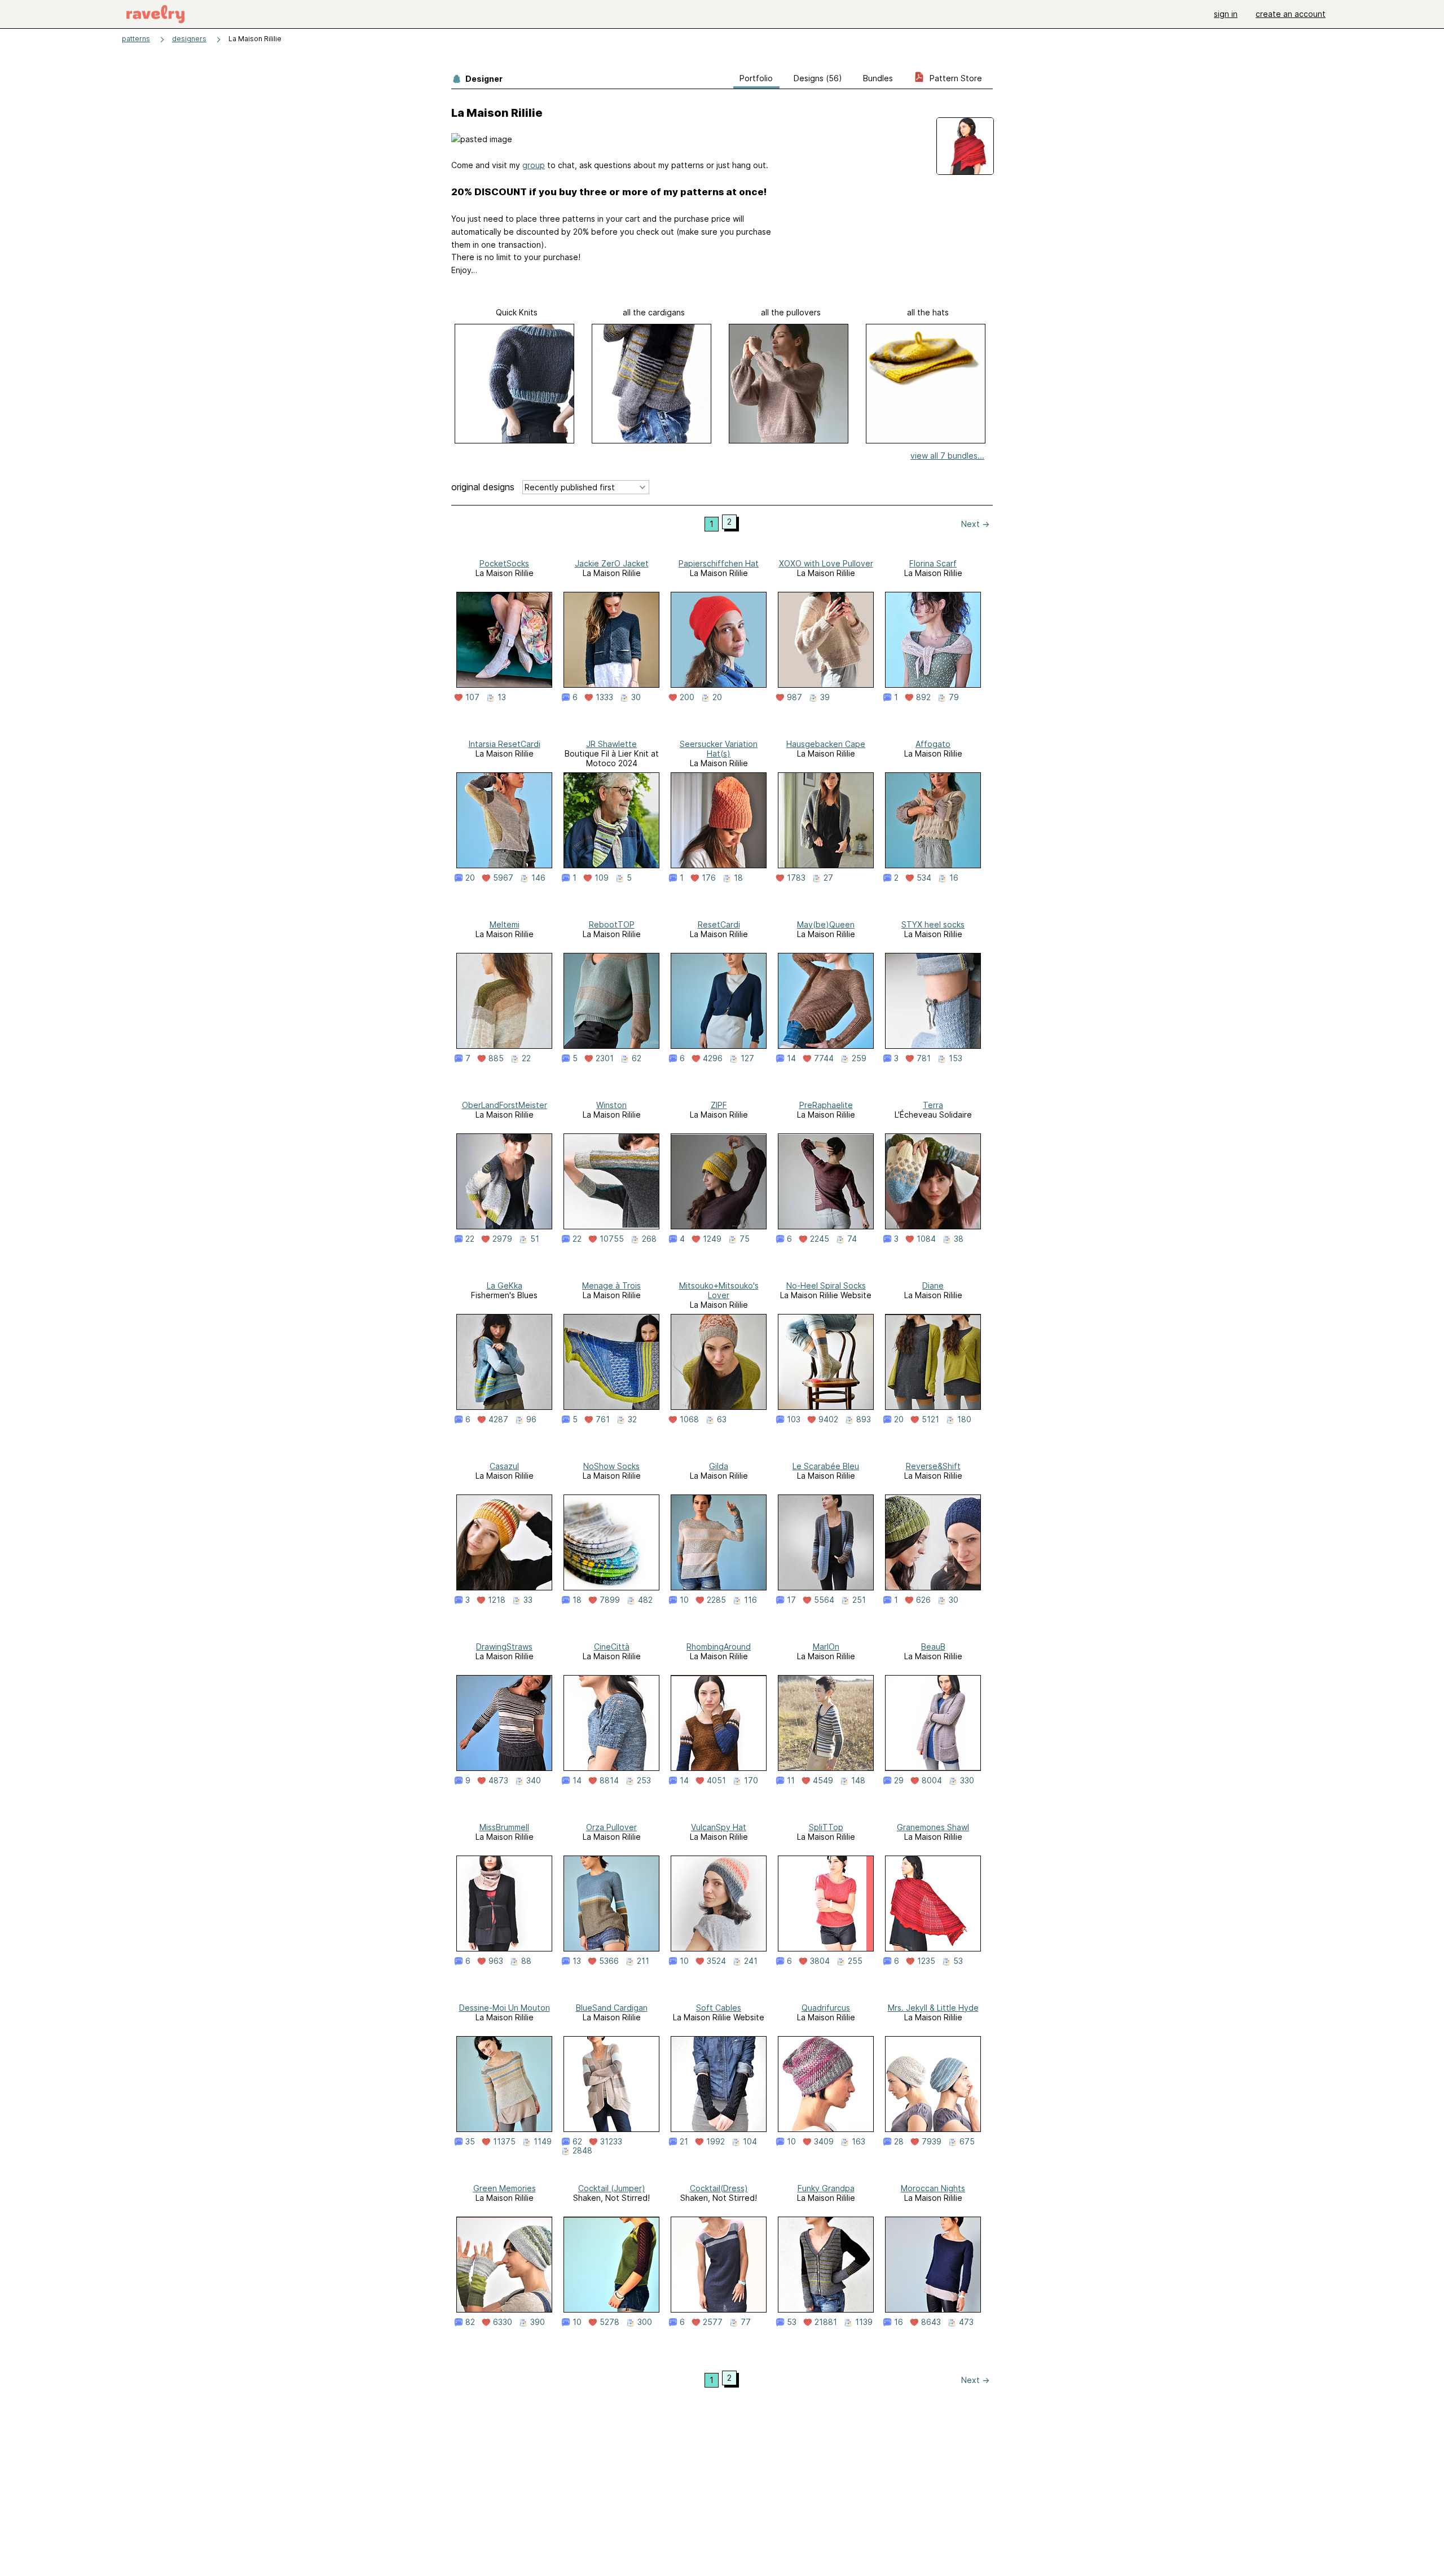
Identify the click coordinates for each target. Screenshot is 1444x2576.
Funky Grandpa (826, 2188)
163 (859, 2142)
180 (964, 1419)
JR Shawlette (611, 744)
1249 (712, 1239)
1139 (864, 2322)
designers (189, 39)
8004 (932, 1781)
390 (538, 2322)
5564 (824, 1600)
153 (956, 1058)
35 (470, 2142)
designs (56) (818, 78)
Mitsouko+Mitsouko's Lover (719, 1290)
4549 (823, 1781)
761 (603, 1419)
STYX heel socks (933, 924)
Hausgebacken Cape (826, 744)
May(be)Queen (826, 924)
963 (496, 1961)
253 (644, 1781)
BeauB (933, 1647)
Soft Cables (719, 2008)
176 (709, 878)
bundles (878, 78)
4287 (498, 1419)
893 (864, 1419)
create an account (1291, 14)
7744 (824, 1058)
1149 (543, 2142)
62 (637, 1058)
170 (751, 1781)
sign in (1226, 14)
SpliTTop (826, 1827)
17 (791, 1600)
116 (750, 1600)
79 (954, 697)
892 (923, 697)
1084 (926, 1239)
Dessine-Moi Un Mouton (505, 2008)
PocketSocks (504, 563)
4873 (498, 1781)
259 (859, 1058)
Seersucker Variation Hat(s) (719, 749)
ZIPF (719, 1105)
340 (534, 1781)
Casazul (504, 1466)
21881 (826, 2322)
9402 (828, 1419)
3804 (820, 1961)
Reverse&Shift (933, 1466)
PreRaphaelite (826, 1105)
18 (738, 878)
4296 (713, 1058)
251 (859, 1600)
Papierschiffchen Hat (719, 563)
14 (791, 1058)
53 (958, 1961)
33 (528, 1600)
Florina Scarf (933, 563)
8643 (931, 2322)
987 (794, 697)
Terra (933, 1105)
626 (923, 1600)
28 (899, 2142)
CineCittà (612, 1647)
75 (745, 1239)
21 (684, 2142)
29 (899, 1781)
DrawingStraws (504, 1647)
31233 (611, 2142)
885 (496, 1058)
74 (852, 1239)
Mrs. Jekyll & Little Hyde (933, 2008)
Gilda (719, 1466)
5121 (930, 1419)
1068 (689, 1419)
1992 (716, 2142)
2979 (502, 1239)
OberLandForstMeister (505, 1105)
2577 (713, 2322)
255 (855, 1961)
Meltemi (505, 924)
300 (645, 2322)
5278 (609, 2322)
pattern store (955, 78)
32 (632, 1419)
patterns (136, 39)
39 (825, 697)
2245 (820, 1239)
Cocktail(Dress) (719, 2188)
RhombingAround (719, 1647)
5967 (503, 878)
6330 (503, 2322)
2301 (605, 1058)
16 (954, 878)
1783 (796, 878)
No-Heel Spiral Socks (826, 1285)
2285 (716, 1600)
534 (924, 878)
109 (602, 878)
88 (526, 1961)
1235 (926, 1961)
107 (472, 697)
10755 (612, 1239)
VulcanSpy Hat (719, 1827)
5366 (609, 1961)
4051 (716, 1781)
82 (470, 2322)
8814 (609, 1781)
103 (794, 1419)
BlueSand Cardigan (612, 2008)
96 (531, 1419)
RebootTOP (612, 924)
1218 (497, 1600)
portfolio (756, 78)
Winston (611, 1105)
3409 (824, 2142)
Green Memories (505, 2188)
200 (687, 697)
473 (966, 2322)
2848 (582, 2151)
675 (967, 2142)
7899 (610, 1600)
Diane (933, 1285)
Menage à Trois (611, 1285)
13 (502, 697)
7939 (932, 2142)
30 (636, 697)
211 (643, 1961)
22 (526, 1058)
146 (538, 878)
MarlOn (826, 1647)
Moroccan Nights (933, 2188)
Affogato (933, 744)
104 (750, 2142)
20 (717, 697)
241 (751, 1961)
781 (924, 1058)
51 (535, 1239)
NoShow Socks (611, 1466)
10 (684, 1600)
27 (828, 878)
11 (791, 1781)
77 (746, 2322)
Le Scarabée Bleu (826, 1466)
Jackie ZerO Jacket (612, 563)
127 (747, 1058)
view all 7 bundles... (947, 456)
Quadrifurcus (826, 2008)
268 (649, 1239)
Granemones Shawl (933, 1827)
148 (858, 1781)
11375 (504, 2142)
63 (722, 1419)
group (534, 165)
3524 (716, 1961)
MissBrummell (504, 1827)
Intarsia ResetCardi (505, 744)
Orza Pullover (611, 1827)
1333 (604, 697)
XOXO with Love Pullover (826, 563)
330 (967, 1781)
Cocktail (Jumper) (612, 2188)
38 (959, 1239)
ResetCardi (719, 924)
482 (645, 1600)
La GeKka (505, 1285)
